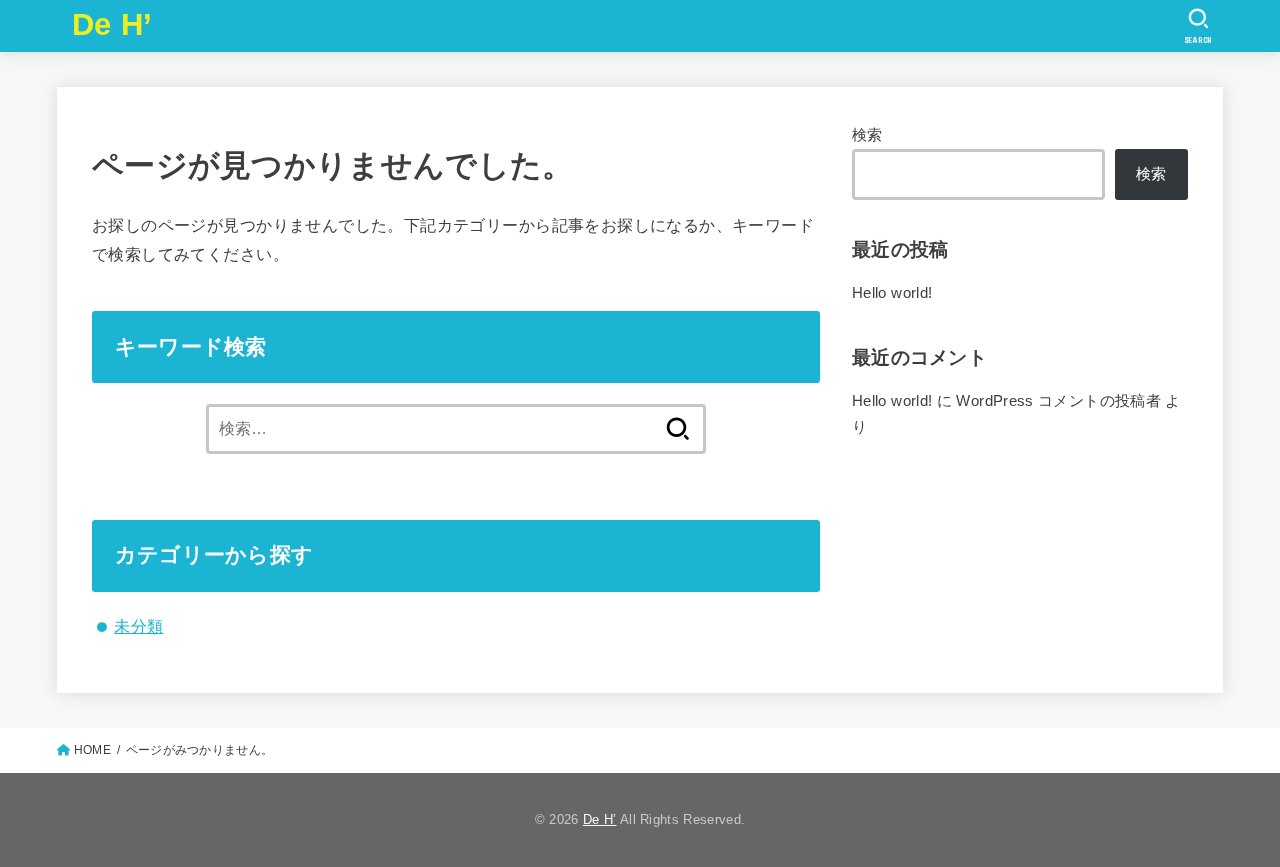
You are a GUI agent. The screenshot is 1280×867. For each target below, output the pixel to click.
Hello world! (892, 293)
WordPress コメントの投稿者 (1058, 401)
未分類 (138, 626)
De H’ (112, 24)
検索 (867, 135)
